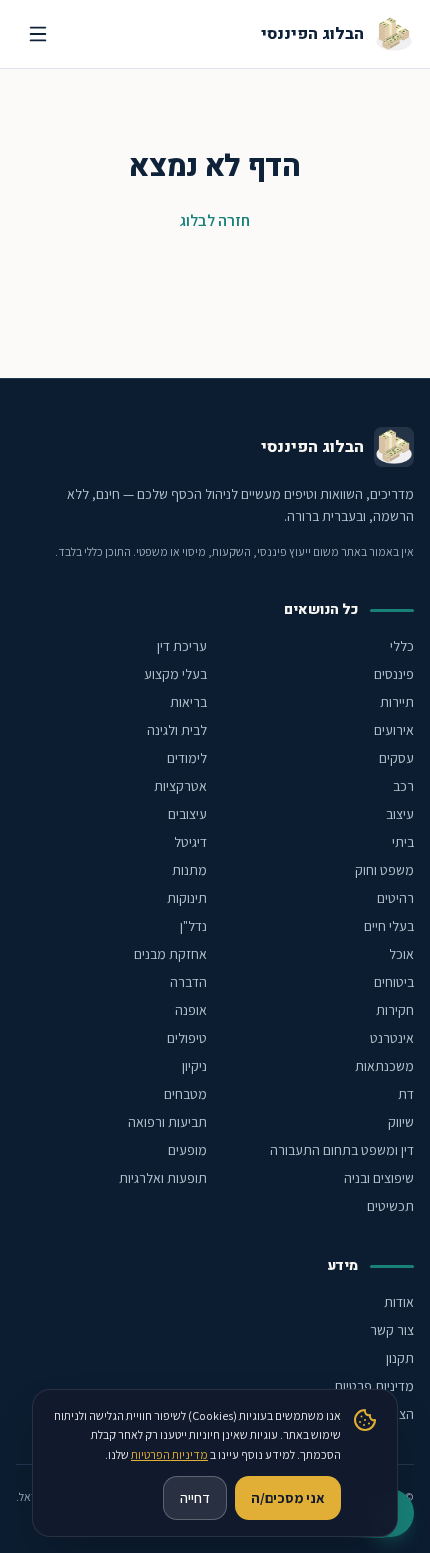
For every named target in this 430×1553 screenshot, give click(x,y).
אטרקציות (180, 786)
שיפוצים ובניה (379, 1178)
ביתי (403, 842)
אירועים (394, 730)
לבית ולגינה (177, 730)
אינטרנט (392, 1038)
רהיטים (395, 898)
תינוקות (187, 898)
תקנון (400, 1358)
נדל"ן (193, 926)
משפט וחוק (384, 870)
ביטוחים (394, 982)
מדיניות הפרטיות (169, 1454)
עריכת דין (182, 646)
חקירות (395, 1010)
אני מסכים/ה (288, 1498)
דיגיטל (190, 842)
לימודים (187, 758)
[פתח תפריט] (38, 34)
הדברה (188, 982)
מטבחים (185, 1094)
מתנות (189, 870)
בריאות (188, 702)
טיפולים (187, 1038)
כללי (402, 646)
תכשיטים (390, 1206)
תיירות (397, 702)
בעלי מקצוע (175, 674)
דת (406, 1094)
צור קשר (392, 1330)
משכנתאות (384, 1066)
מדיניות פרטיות (374, 1386)
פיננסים (394, 674)
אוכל (401, 954)
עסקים (396, 758)
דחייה (195, 1498)
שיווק (401, 1122)
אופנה (191, 1010)
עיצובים (187, 814)
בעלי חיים (389, 926)
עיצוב (400, 814)
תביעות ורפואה (167, 1122)
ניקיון (194, 1066)
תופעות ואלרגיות (163, 1178)
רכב (403, 786)
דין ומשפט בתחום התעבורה (342, 1150)
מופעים (187, 1150)
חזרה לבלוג (215, 220)
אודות (399, 1302)
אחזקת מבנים (170, 954)
